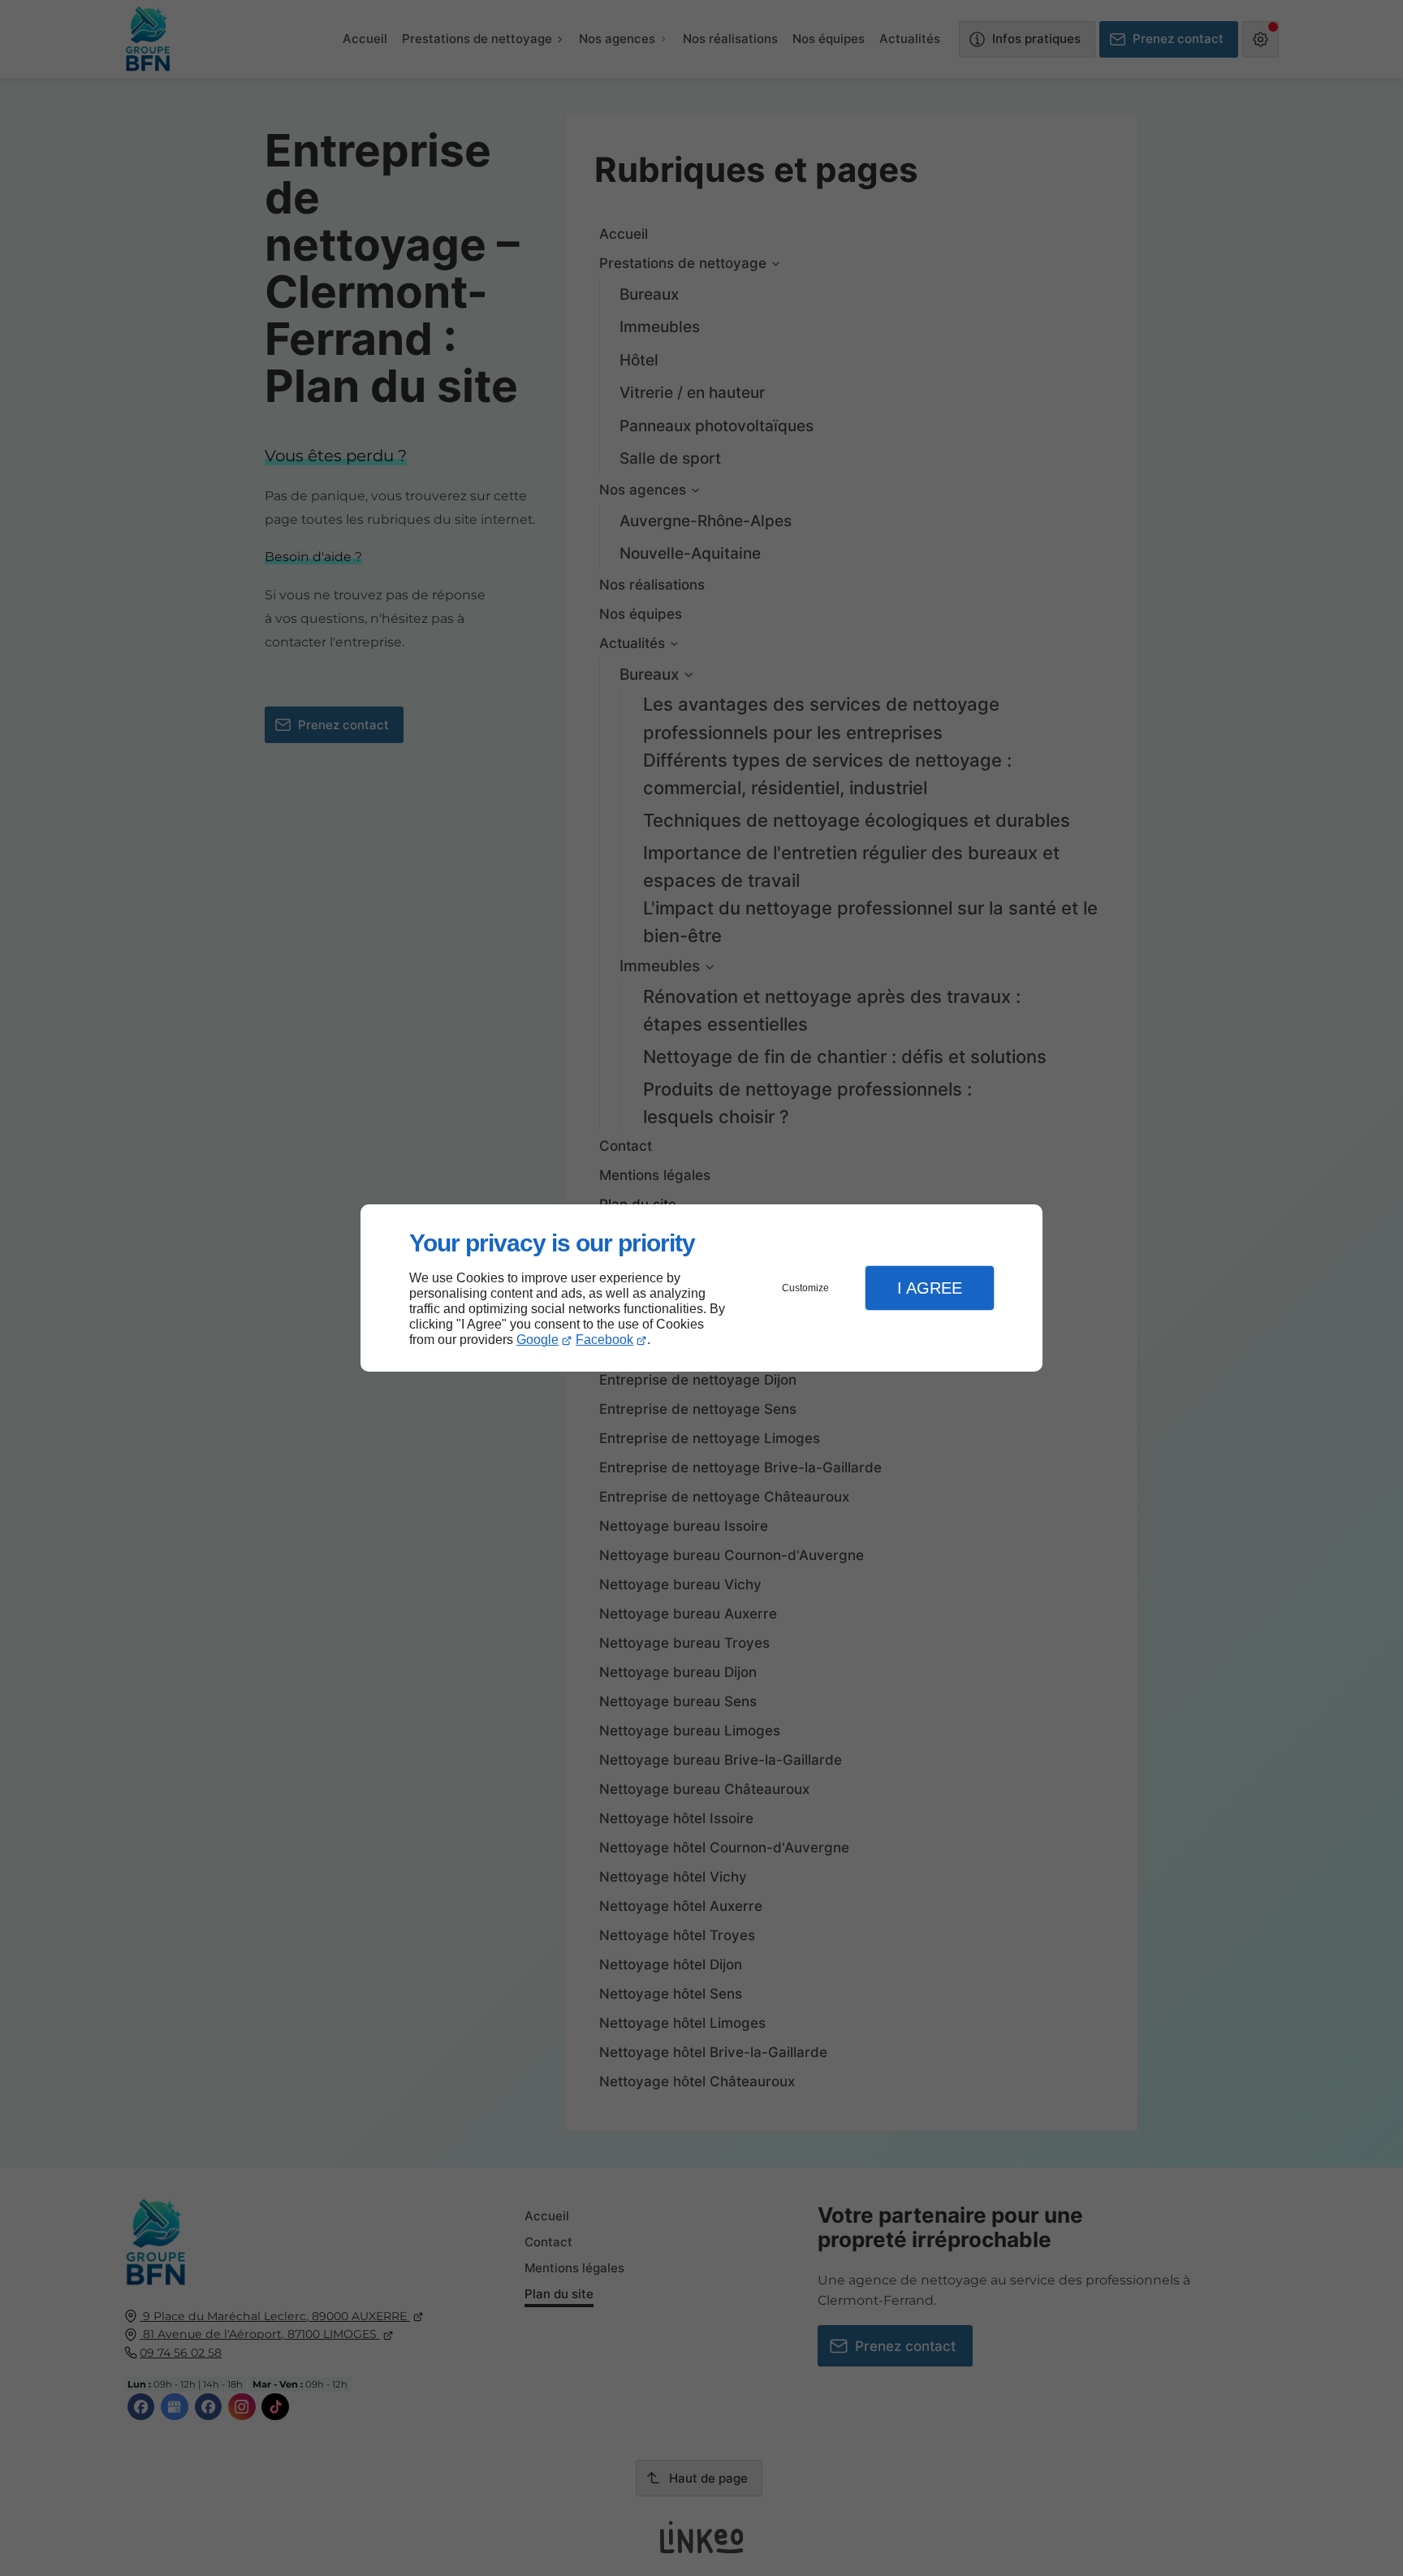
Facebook (604, 1340)
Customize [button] (805, 1288)
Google (537, 1340)
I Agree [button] (930, 1288)
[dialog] (701, 1288)
